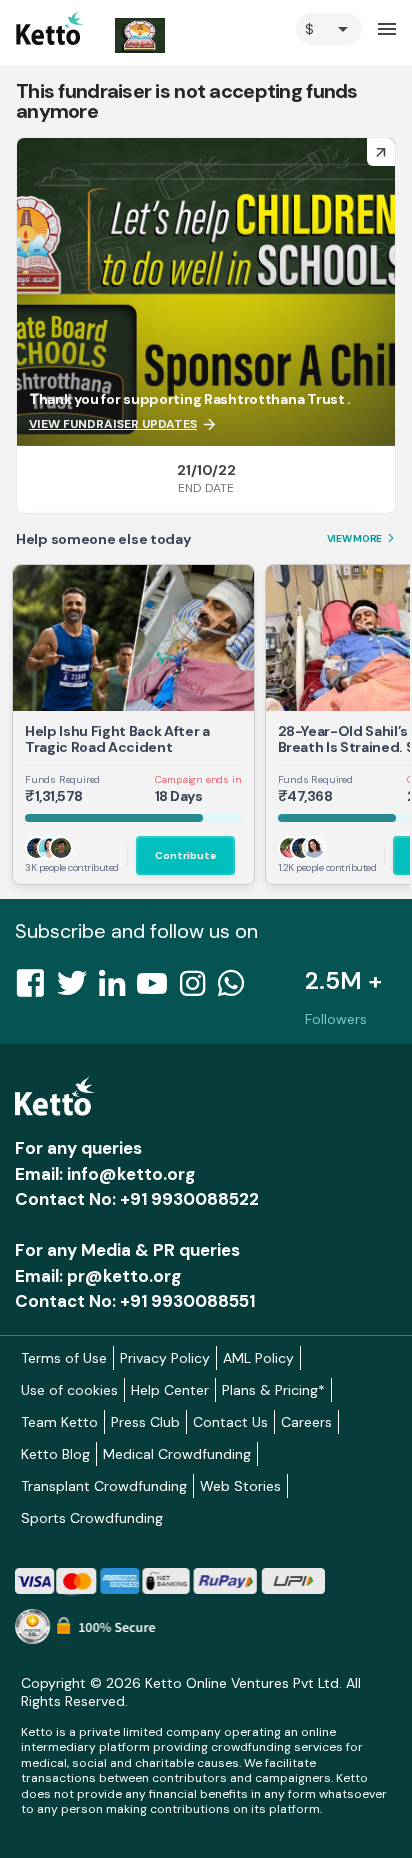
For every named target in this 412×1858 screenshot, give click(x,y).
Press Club (145, 1422)
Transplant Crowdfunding (104, 1486)
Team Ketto (59, 1422)
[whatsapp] (237, 989)
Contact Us (230, 1422)
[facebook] (36, 989)
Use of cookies (69, 1390)
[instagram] (198, 989)
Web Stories (240, 1486)
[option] (329, 29)
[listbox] (329, 29)
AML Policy (258, 1358)
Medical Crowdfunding (177, 1454)
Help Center (170, 1390)
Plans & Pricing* (273, 1390)
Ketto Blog (55, 1454)
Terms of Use (64, 1358)
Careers (306, 1422)
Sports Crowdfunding (92, 1518)
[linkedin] (118, 989)
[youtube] (158, 989)
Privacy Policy (165, 1358)
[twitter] (78, 989)
